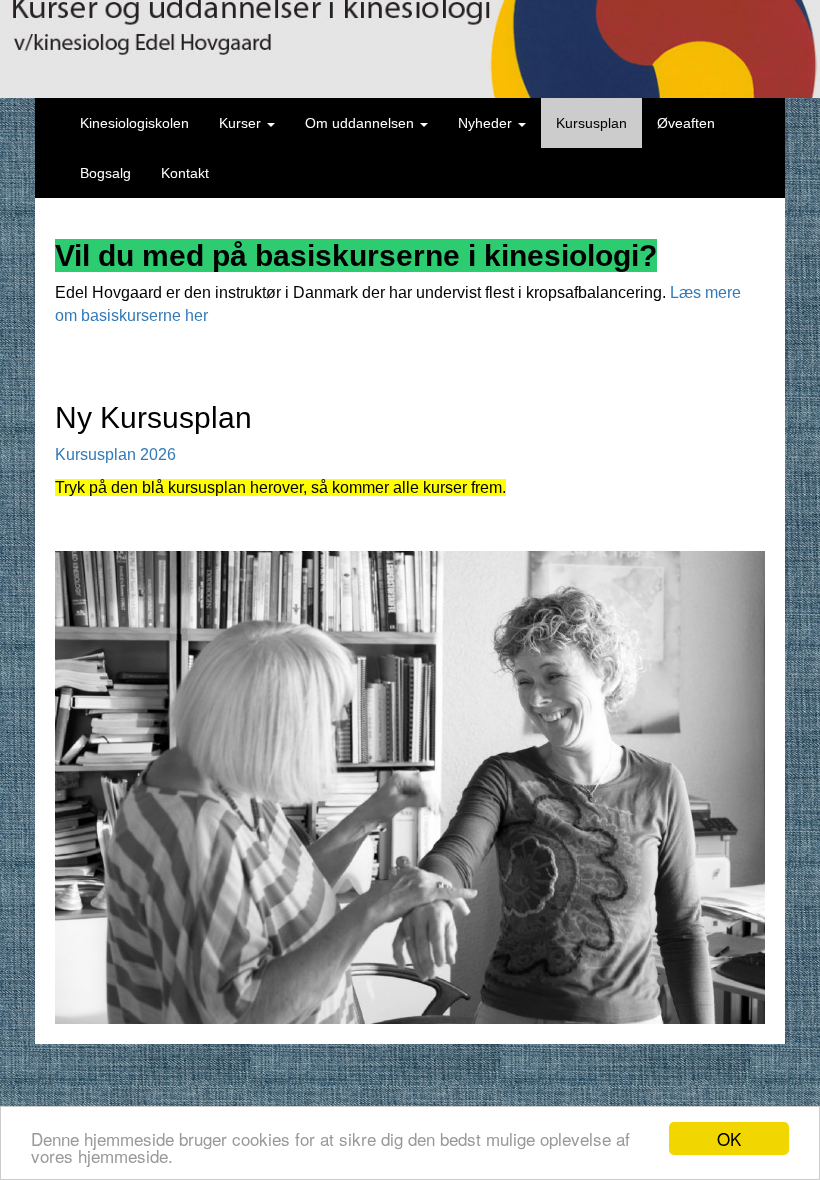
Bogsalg (105, 173)
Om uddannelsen (361, 123)
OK (729, 1138)
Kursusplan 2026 (115, 454)
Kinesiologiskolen (134, 123)
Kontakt (185, 173)
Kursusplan (591, 123)
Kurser (242, 123)
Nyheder (487, 123)
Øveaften (686, 123)
